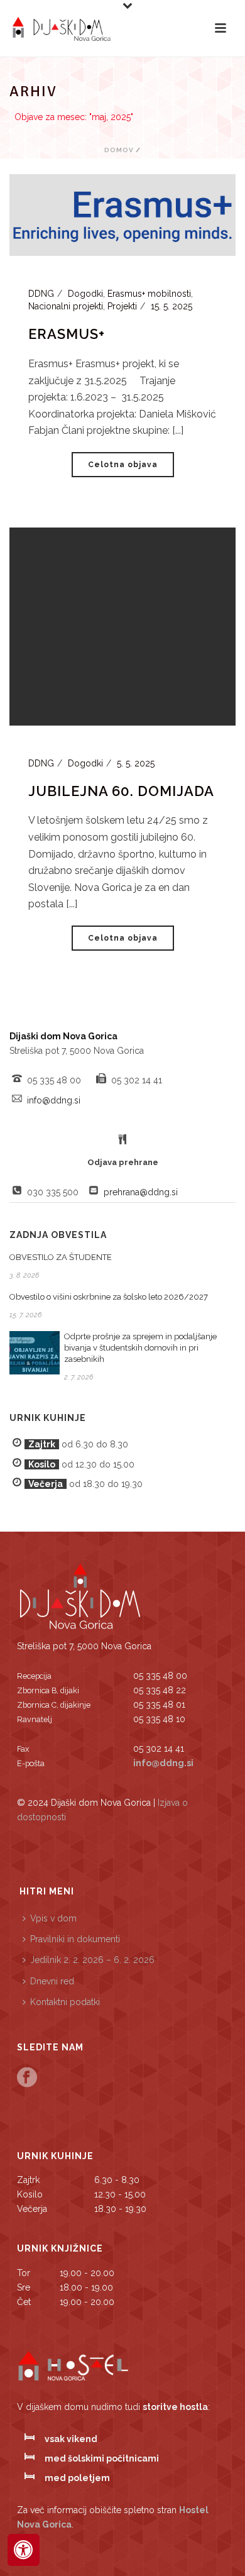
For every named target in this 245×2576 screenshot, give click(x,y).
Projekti (122, 306)
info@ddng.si (54, 1100)
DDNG (41, 294)
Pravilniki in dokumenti (75, 1939)
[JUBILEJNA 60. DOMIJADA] (122, 626)
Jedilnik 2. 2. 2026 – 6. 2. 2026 (92, 1960)
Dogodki (85, 294)
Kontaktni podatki (65, 2002)
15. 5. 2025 (171, 306)
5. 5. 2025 (136, 763)
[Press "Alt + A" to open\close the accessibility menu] (24, 2550)
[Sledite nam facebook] (27, 2078)
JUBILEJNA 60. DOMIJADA (121, 791)
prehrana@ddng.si (141, 1192)
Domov (119, 150)
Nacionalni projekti (66, 306)
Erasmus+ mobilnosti (149, 294)
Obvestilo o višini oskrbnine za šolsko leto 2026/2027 (109, 1297)
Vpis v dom (53, 1918)
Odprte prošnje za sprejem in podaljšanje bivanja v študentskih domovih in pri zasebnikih (140, 1348)
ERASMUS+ (67, 334)
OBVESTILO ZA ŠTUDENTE (61, 1257)
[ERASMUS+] (122, 214)
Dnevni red (52, 1981)
